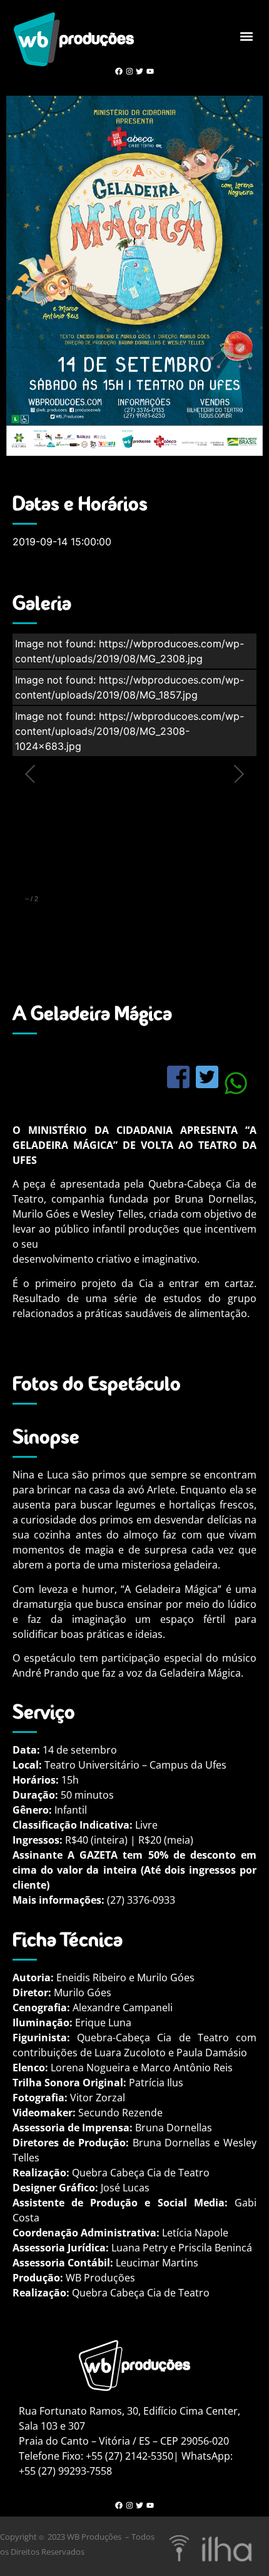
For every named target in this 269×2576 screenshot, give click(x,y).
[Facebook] (119, 72)
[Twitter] (140, 72)
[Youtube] (150, 72)
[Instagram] (129, 72)
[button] (246, 37)
